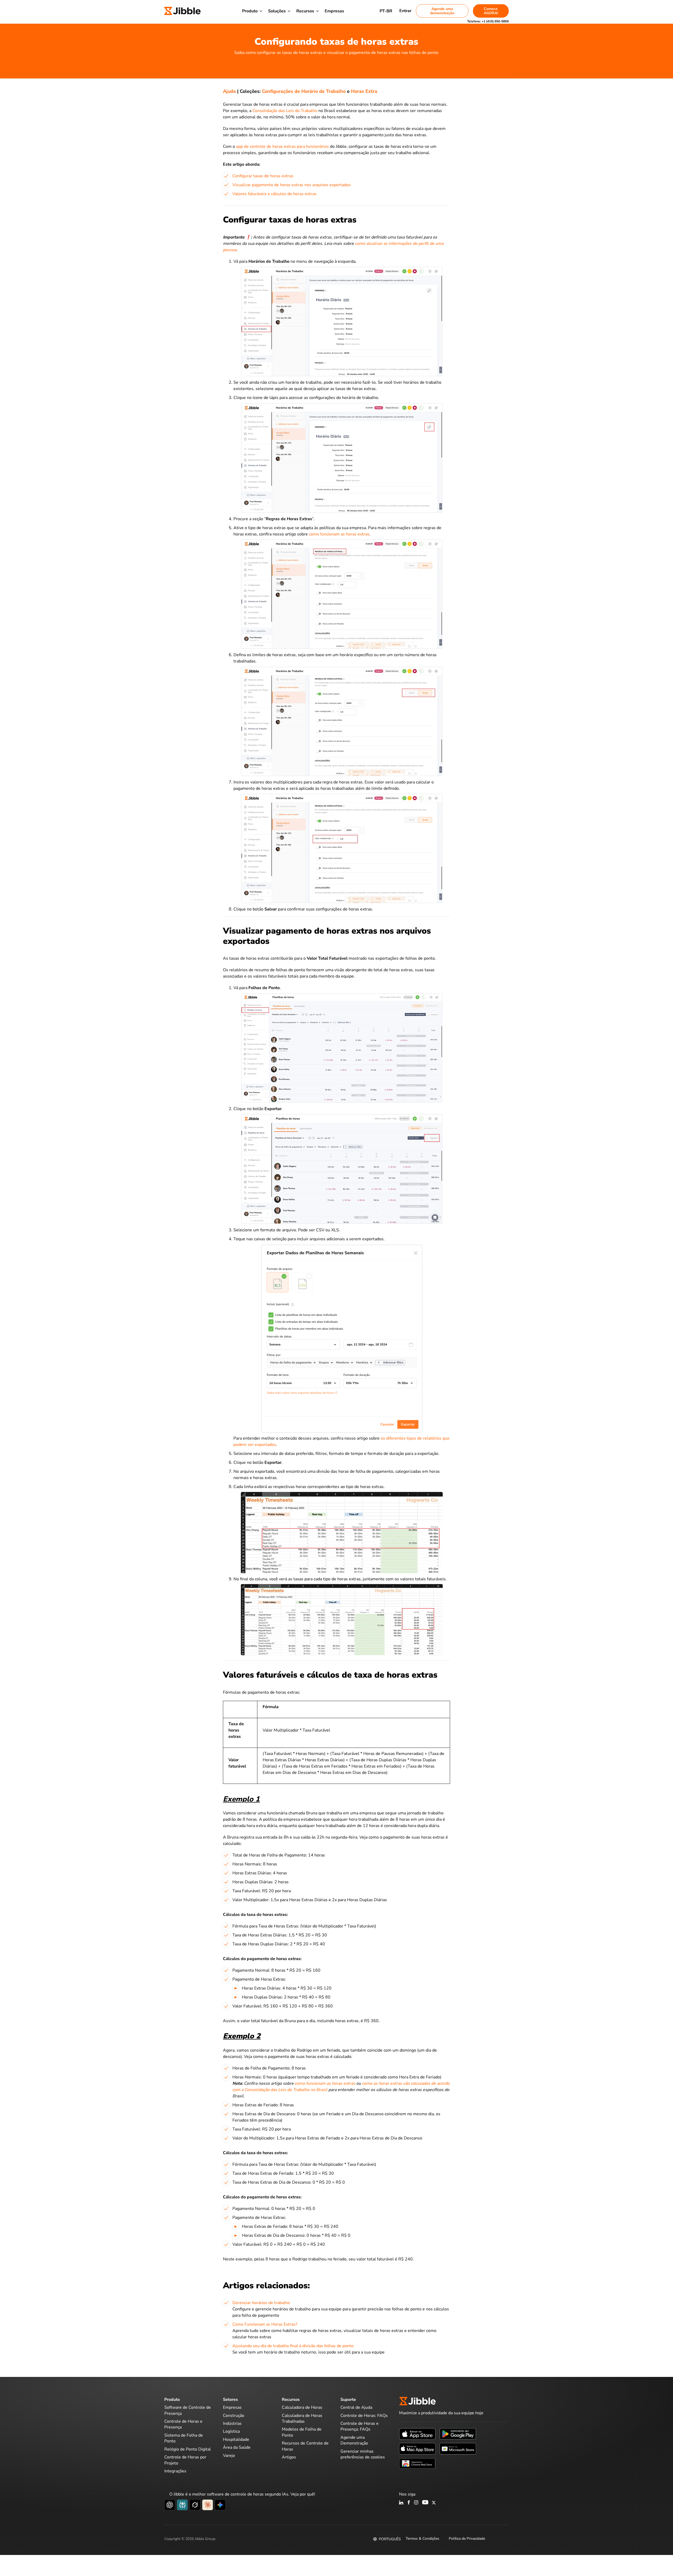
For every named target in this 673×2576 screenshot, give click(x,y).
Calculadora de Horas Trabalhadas (302, 2418)
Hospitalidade (236, 2440)
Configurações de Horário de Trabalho (304, 91)
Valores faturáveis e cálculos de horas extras (274, 194)
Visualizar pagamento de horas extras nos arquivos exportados (292, 185)
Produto (250, 11)
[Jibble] (182, 11)
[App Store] (417, 2434)
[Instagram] (416, 2503)
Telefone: (488, 21)
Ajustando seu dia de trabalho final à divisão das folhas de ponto (293, 2346)
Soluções (277, 11)
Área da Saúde (237, 2447)
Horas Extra (364, 91)
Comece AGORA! (491, 11)
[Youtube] (425, 2503)
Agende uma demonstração (442, 11)
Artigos (289, 2457)
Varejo (229, 2456)
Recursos (305, 11)
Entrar (405, 11)
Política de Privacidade (467, 2539)
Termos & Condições (422, 2539)
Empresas (334, 11)
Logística (231, 2431)
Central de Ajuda (356, 2407)
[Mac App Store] (417, 2448)
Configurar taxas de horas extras (263, 176)
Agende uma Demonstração (354, 2440)
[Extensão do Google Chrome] (417, 2463)
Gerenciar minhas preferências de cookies (363, 2454)
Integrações (175, 2471)
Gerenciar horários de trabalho (261, 2303)
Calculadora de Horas (302, 2407)
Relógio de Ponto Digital (188, 2449)
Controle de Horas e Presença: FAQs (360, 2426)
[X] (434, 2503)
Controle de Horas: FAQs (364, 2416)
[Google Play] (458, 2434)
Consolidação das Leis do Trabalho (285, 111)
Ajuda (229, 91)
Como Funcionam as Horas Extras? (265, 2324)
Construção (234, 2416)
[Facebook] (409, 2503)
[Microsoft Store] (458, 2448)
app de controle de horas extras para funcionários (282, 146)
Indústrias (232, 2423)
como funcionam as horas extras (339, 534)
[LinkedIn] (401, 2503)
